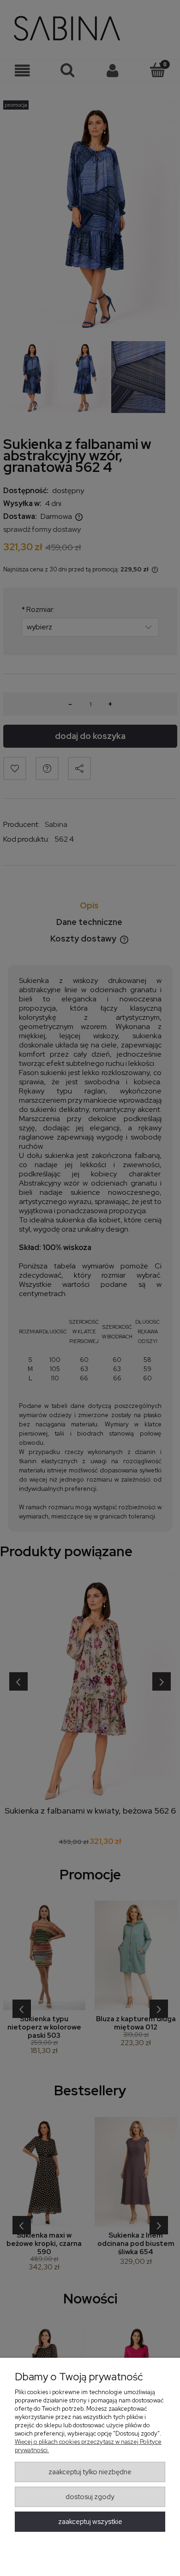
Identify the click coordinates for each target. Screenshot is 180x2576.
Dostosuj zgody (90, 2497)
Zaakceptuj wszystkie (90, 2522)
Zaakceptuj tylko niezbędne (90, 2472)
